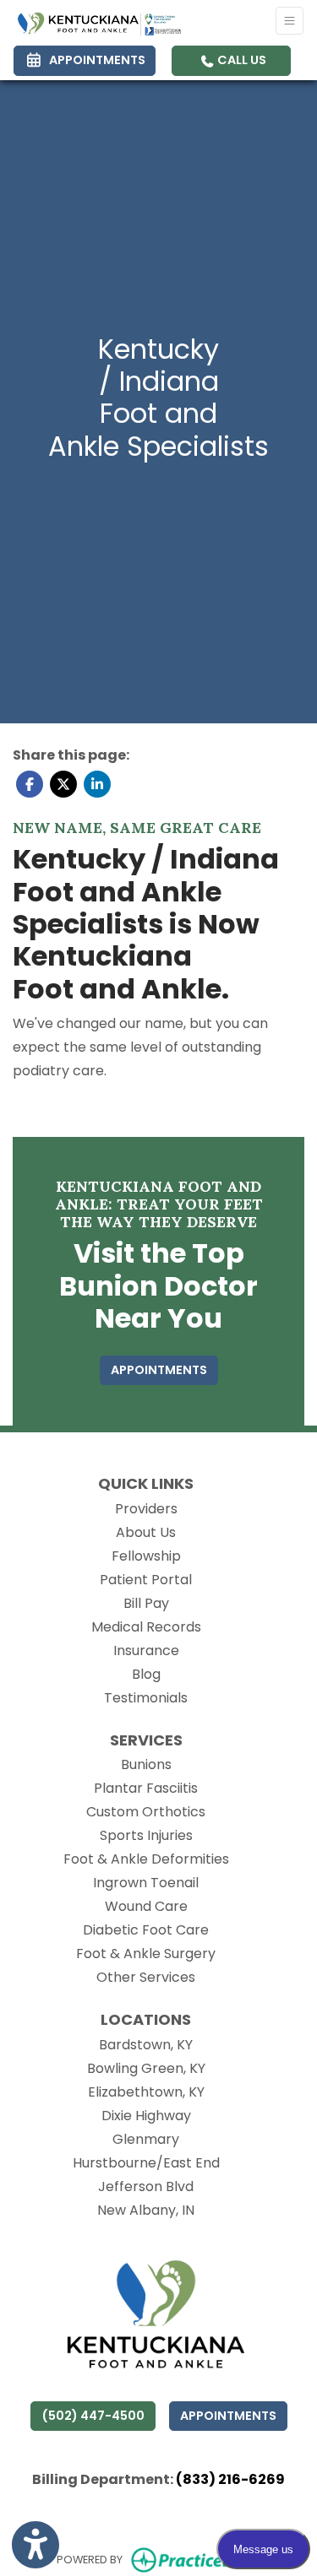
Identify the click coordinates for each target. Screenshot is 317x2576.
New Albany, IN (146, 2210)
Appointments (228, 2416)
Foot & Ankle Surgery (146, 1954)
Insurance (146, 1651)
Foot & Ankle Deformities (146, 1859)
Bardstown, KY (146, 2045)
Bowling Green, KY (146, 2068)
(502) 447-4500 (93, 2416)
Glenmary (146, 2139)
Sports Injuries (146, 1835)
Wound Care (146, 1906)
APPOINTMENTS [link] (95, 60)
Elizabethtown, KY (146, 2092)
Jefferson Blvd (146, 2186)
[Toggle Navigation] (290, 21)
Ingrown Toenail (146, 1883)
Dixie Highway (146, 2116)
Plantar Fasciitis (146, 1788)
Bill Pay (146, 1603)
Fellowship (146, 1556)
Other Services (146, 1977)
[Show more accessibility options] (36, 2545)
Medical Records (146, 1627)
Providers (146, 1509)
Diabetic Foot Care (146, 1930)
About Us (146, 1532)
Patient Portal (146, 1580)
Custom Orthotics (146, 1812)
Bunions (146, 1764)
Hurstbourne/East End (146, 2163)
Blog (146, 1674)
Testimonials (146, 1698)
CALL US (240, 60)
